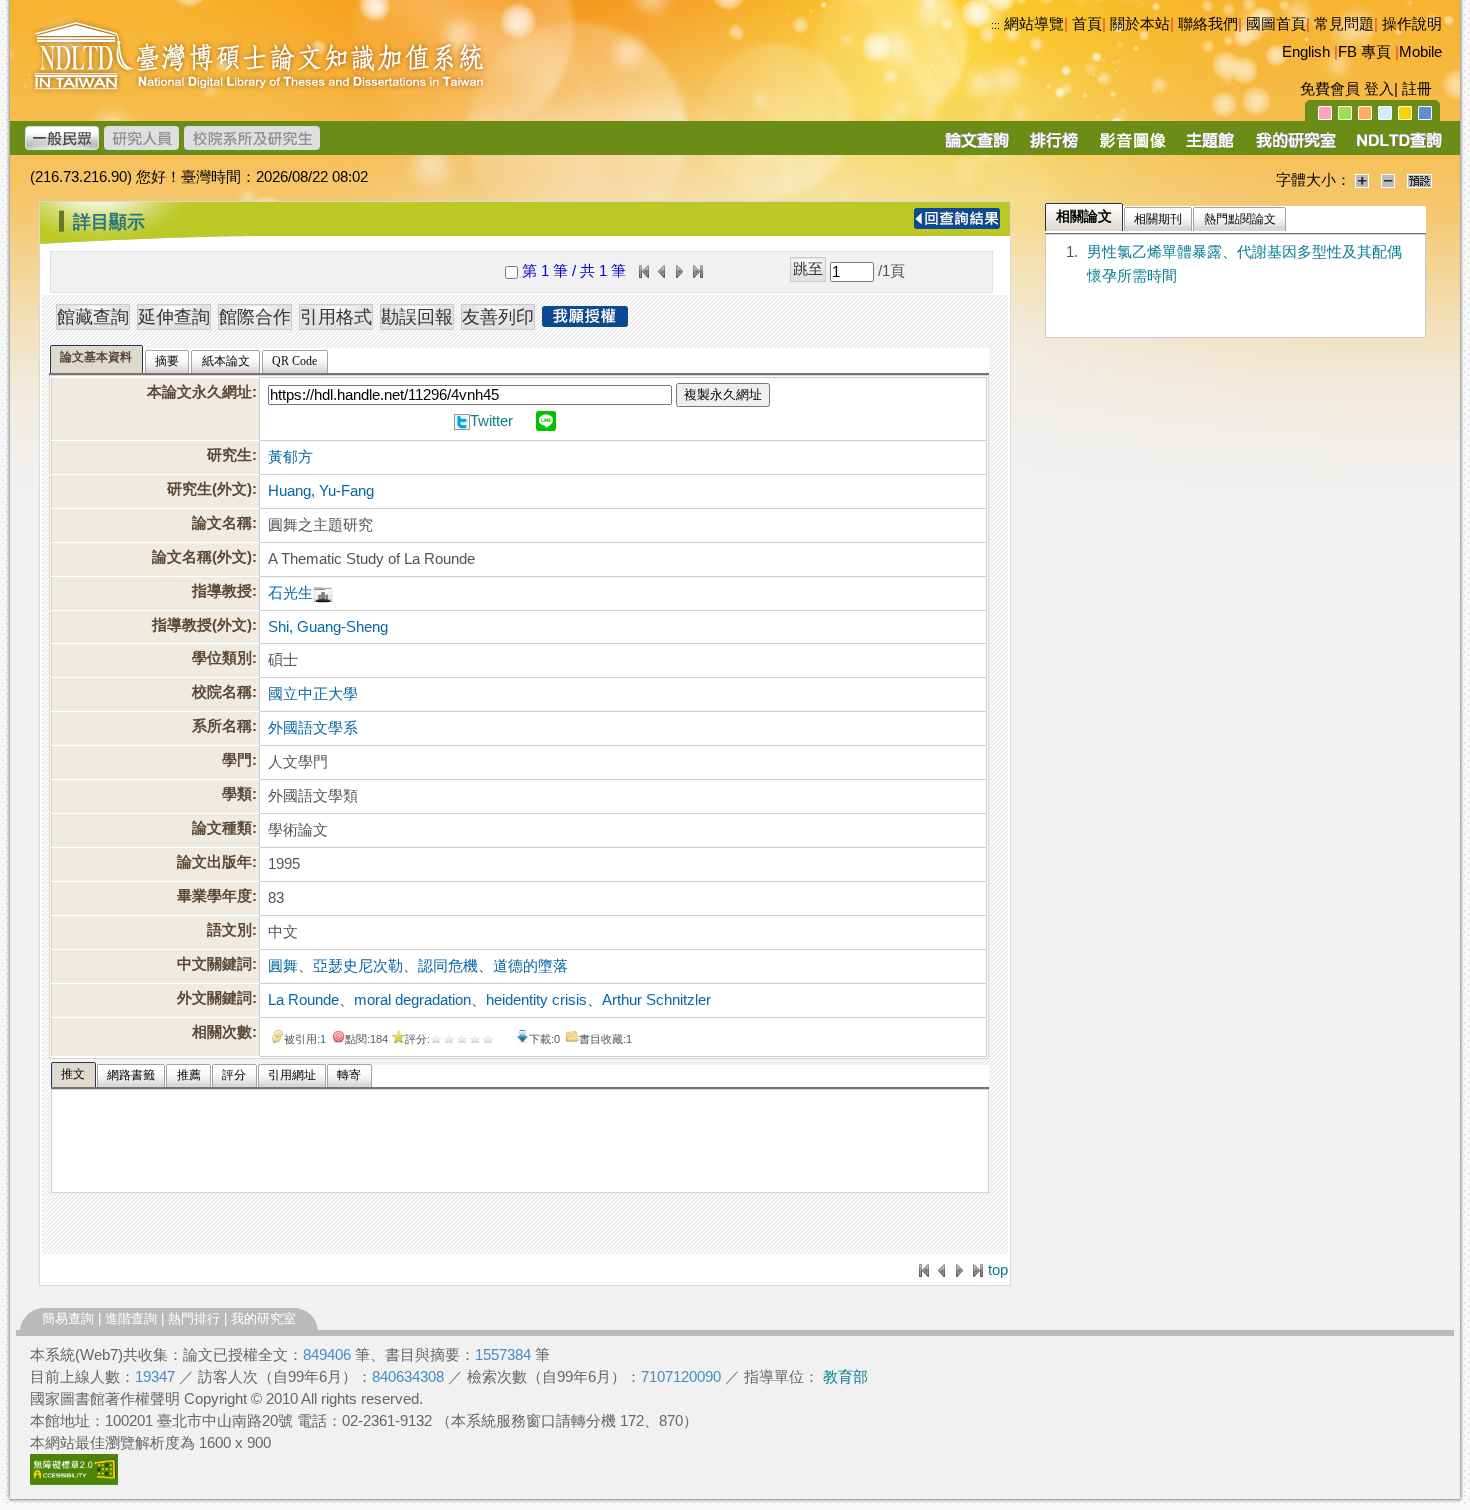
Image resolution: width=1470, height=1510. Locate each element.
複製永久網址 (723, 394)
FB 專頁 (1364, 52)
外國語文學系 (313, 728)
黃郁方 (290, 457)
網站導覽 (1034, 24)
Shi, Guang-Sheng (328, 627)
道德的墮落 (530, 966)
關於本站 (1140, 24)
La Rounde (303, 1000)
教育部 (845, 1377)
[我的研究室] (1295, 147)
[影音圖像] (1132, 147)
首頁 (1087, 24)
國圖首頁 (1276, 24)
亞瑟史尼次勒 (358, 966)
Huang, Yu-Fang (321, 491)
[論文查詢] (976, 147)
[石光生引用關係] (323, 593)
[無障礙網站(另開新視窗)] (74, 1480)
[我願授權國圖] (585, 321)
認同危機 (448, 966)
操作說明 (1412, 24)
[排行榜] (1054, 147)
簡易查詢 (68, 1318)
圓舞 (283, 966)
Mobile (1420, 52)
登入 (1379, 89)
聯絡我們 (1208, 24)
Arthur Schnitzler (656, 1000)
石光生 (290, 593)
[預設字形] (1419, 180)
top (998, 1270)
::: (995, 25)
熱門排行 (194, 1318)
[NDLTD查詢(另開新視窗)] (1397, 147)
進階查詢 (131, 1318)
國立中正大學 (313, 694)
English (1306, 52)
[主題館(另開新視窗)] (1210, 147)
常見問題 (1344, 24)
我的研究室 (263, 1318)
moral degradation (412, 1000)
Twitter (491, 421)
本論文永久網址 (199, 392)
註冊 (1417, 89)
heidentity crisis (536, 1000)
